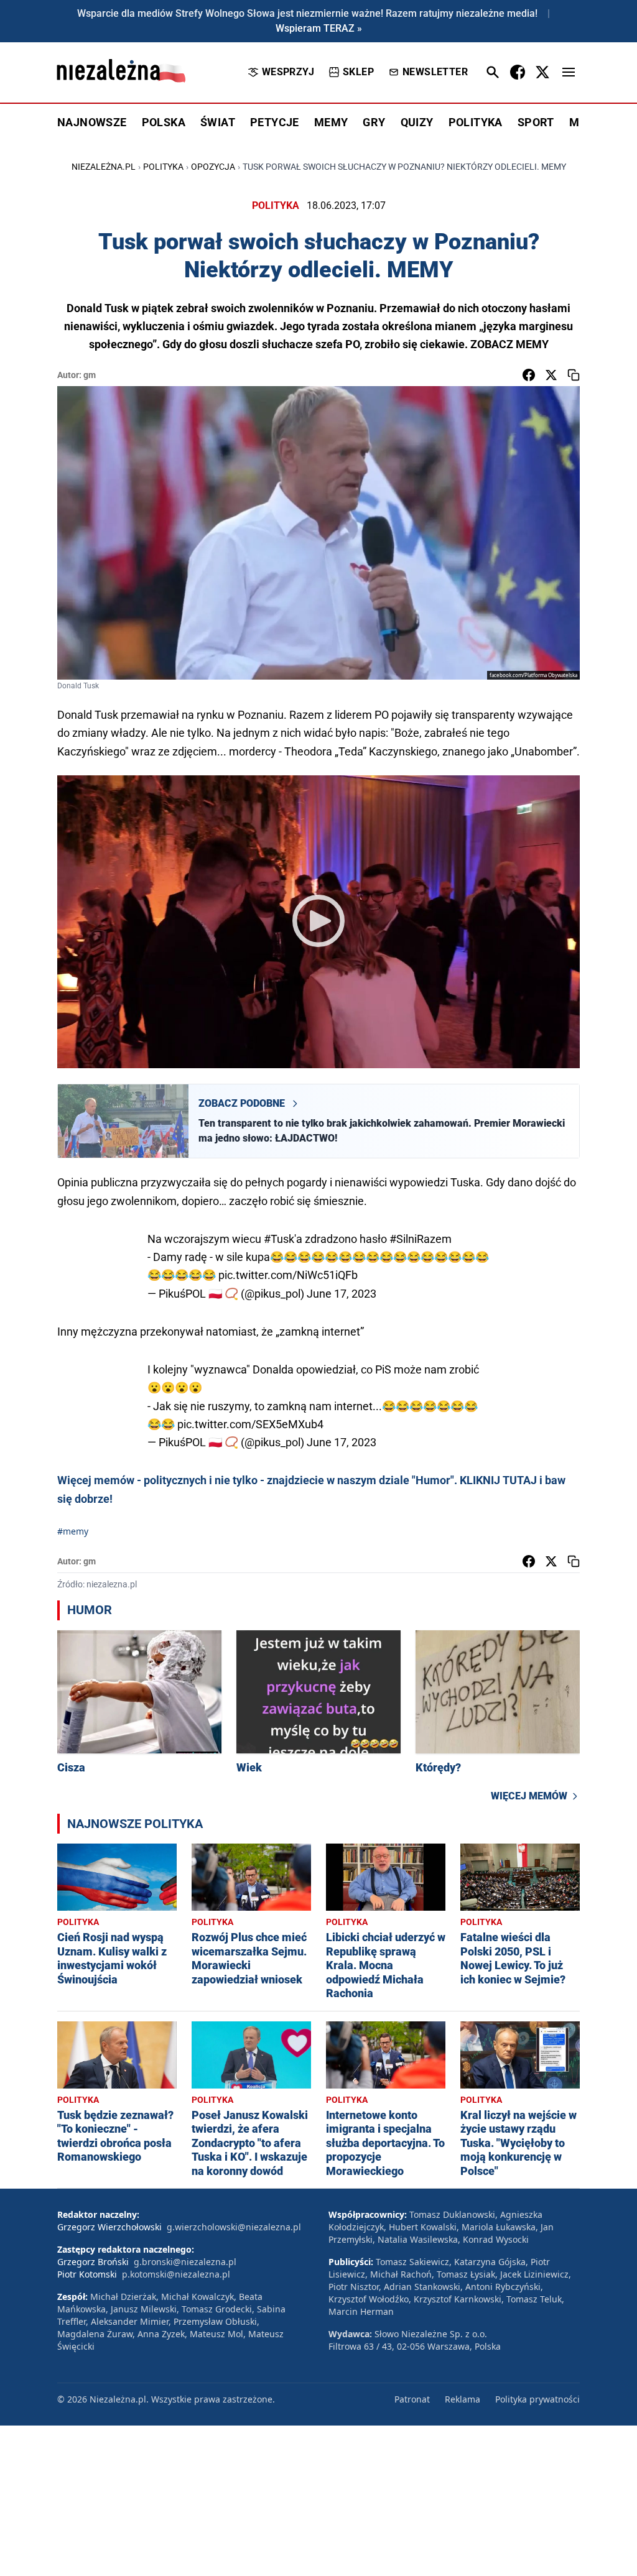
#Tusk (279, 1239)
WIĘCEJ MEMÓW (529, 1796)
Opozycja (213, 167)
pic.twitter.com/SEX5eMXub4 (250, 1424)
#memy (73, 1531)
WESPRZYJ (288, 72)
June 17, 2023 (342, 1294)
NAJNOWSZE (92, 122)
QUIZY (417, 122)
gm (90, 375)
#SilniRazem (421, 1239)
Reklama (463, 2399)
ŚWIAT (218, 122)
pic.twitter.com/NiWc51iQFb (288, 1275)
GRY (374, 122)
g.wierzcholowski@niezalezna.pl (234, 2227)
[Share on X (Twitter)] (551, 375)
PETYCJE (275, 122)
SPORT (536, 122)
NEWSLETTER (435, 72)
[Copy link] (574, 375)
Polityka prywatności (537, 2399)
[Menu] (569, 72)
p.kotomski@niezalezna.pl (176, 2274)
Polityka (163, 167)
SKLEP (358, 72)
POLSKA (164, 122)
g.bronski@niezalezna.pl (185, 2262)
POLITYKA (476, 122)
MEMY (331, 122)
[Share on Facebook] (529, 375)
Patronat (412, 2399)
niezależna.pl (104, 167)
